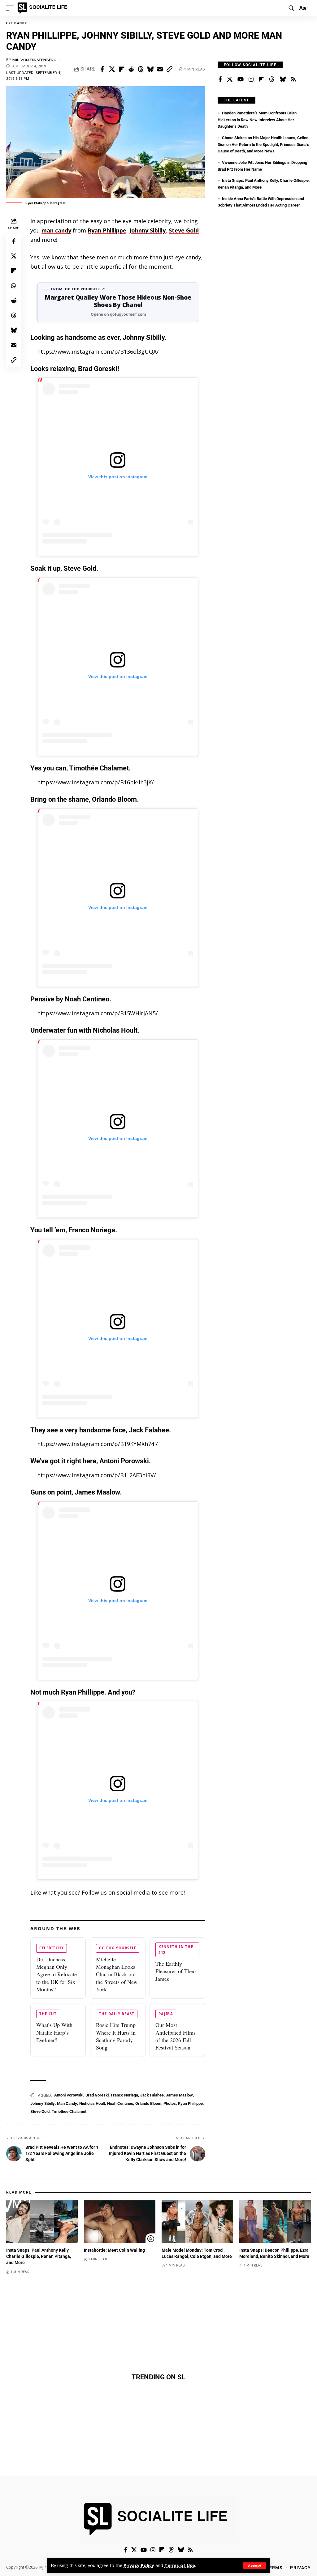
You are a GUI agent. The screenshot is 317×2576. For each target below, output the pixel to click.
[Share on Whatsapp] (14, 286)
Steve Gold (184, 230)
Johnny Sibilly (148, 230)
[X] (230, 79)
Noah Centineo (120, 2103)
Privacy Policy (139, 2565)
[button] (255, 2566)
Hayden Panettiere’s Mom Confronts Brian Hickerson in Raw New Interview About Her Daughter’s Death (257, 120)
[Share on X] (112, 69)
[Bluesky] (283, 79)
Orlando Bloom (148, 2103)
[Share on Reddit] (131, 69)
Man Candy (67, 2103)
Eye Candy (17, 23)
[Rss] (293, 79)
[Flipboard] (261, 79)
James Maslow (179, 2095)
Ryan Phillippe (107, 230)
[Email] (160, 69)
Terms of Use (180, 2565)
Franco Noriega (124, 2095)
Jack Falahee (152, 2095)
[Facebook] (220, 79)
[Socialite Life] (43, 8)
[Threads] (272, 79)
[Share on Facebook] (102, 69)
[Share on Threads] (141, 69)
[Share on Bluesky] (150, 69)
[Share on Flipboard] (121, 69)
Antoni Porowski (69, 2095)
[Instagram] (251, 79)
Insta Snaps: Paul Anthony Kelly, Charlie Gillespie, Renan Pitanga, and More (39, 2256)
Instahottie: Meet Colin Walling (114, 2250)
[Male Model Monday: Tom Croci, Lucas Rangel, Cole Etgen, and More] (197, 2222)
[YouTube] (241, 79)
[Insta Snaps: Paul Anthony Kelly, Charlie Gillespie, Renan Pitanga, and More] (42, 2222)
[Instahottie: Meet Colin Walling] (120, 2222)
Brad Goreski (97, 2095)
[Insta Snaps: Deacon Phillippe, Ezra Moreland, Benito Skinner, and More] (275, 2222)
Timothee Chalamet (69, 2111)
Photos (170, 2103)
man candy (56, 230)
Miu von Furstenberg (35, 60)
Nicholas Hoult (92, 2103)
